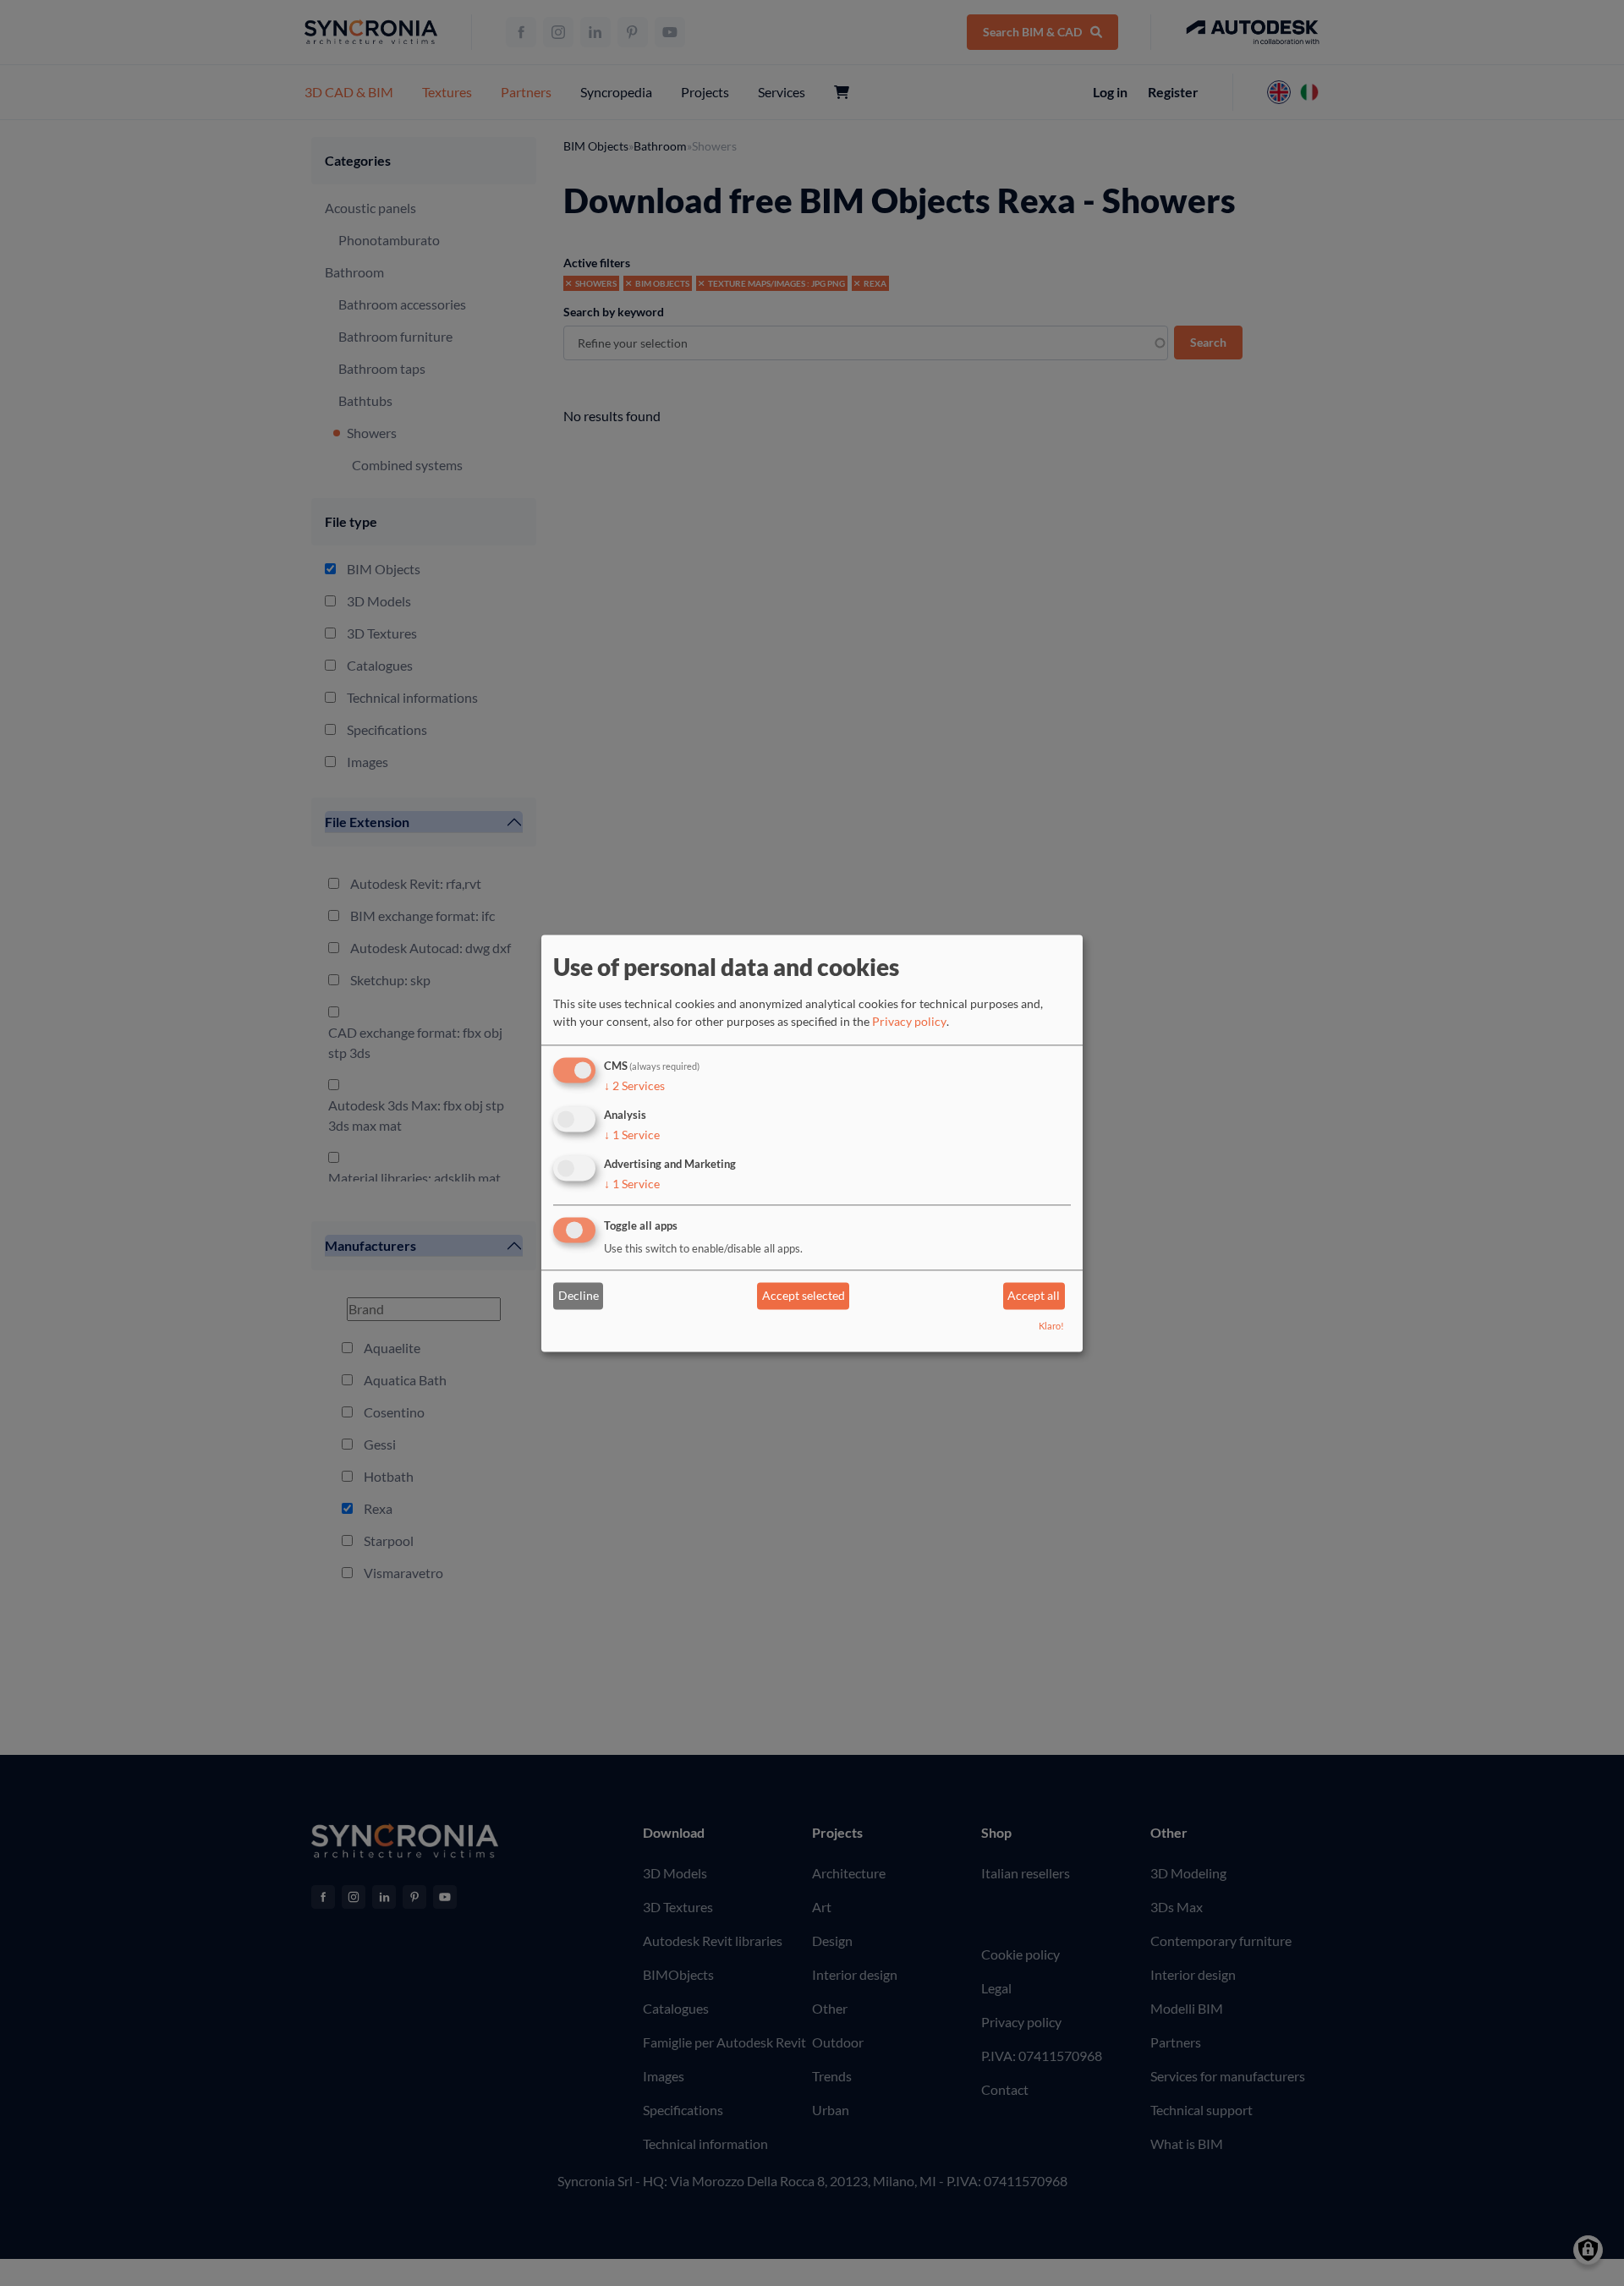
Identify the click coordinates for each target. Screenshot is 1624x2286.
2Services (634, 1086)
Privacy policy (909, 1022)
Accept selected (804, 1296)
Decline (579, 1296)
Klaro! (1051, 1326)
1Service (632, 1135)
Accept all (1034, 1296)
